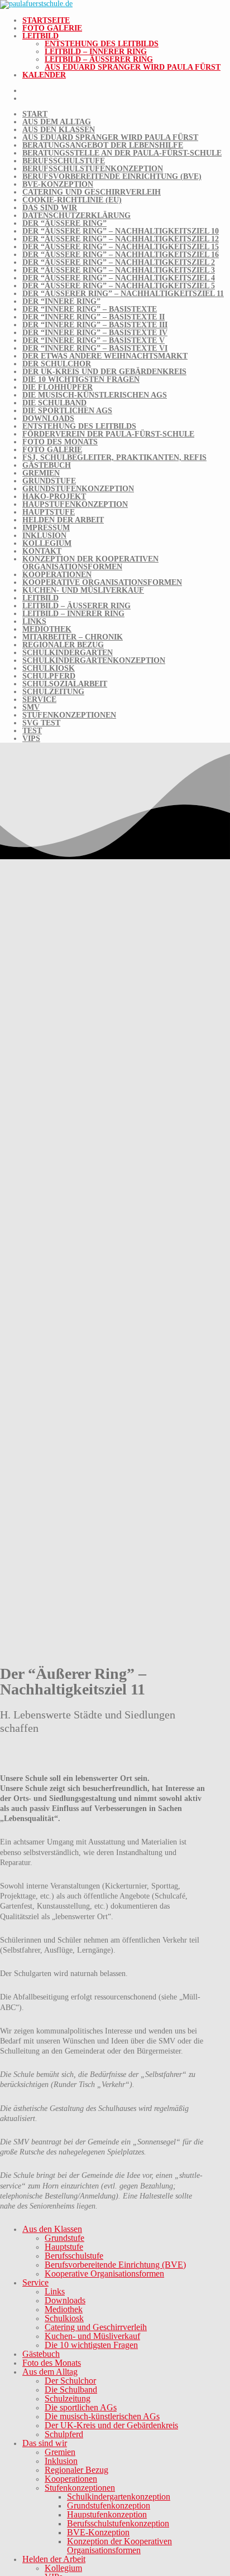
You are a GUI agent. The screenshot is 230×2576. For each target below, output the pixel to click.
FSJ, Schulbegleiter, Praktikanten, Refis (114, 457)
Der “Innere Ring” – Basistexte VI (95, 348)
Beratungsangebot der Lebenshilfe (103, 145)
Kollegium (47, 543)
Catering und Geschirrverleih (92, 192)
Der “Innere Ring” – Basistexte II (94, 317)
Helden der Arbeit (63, 520)
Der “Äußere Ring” (64, 223)
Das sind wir (50, 208)
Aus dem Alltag (57, 122)
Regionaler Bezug (63, 645)
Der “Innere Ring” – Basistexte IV (95, 333)
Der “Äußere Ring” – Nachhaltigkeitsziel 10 (121, 231)
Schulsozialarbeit (65, 684)
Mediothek (47, 629)
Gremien (41, 473)
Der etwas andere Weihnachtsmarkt (105, 356)
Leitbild (40, 36)
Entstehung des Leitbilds (102, 44)
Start (35, 114)
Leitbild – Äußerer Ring (99, 59)
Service (39, 699)
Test (32, 731)
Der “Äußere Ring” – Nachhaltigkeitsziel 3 (119, 270)
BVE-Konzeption (58, 184)
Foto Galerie (52, 28)
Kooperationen (57, 575)
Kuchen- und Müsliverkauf (83, 590)
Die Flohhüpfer (57, 387)
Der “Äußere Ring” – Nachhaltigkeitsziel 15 (121, 247)
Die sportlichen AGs (67, 411)
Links (34, 621)
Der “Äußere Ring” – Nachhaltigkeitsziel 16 (121, 255)
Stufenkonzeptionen (69, 715)
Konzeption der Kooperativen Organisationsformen (90, 563)
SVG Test (41, 723)
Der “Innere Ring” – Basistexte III (95, 325)
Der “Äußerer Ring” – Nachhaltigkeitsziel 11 (123, 294)
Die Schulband (54, 403)
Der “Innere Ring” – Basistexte (90, 309)
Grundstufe (49, 481)
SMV (31, 707)
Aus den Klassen (59, 130)
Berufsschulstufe (64, 161)
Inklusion (44, 536)
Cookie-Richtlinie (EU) (72, 200)
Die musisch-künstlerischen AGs (95, 395)
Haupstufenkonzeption (75, 504)
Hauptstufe (49, 512)
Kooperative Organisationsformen (102, 582)
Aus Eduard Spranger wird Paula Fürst (133, 67)
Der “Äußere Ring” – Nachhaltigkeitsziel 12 (121, 239)
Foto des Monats (60, 442)
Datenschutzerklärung (76, 216)
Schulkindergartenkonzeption (94, 660)
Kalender (44, 75)
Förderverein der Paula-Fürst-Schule (108, 434)
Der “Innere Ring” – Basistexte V (94, 340)
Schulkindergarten (68, 653)
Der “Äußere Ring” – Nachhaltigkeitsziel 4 (119, 278)
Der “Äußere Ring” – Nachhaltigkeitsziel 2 (119, 262)
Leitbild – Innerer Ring (96, 52)
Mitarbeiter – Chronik (73, 637)
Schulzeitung (53, 692)
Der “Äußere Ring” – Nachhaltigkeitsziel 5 (119, 286)
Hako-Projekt (54, 497)
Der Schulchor (57, 364)
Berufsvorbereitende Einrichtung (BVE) (112, 176)
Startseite (46, 20)
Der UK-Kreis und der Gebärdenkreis (104, 372)
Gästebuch (47, 465)
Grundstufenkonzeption (78, 489)
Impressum (46, 528)
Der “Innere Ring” (61, 301)
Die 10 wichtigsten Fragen (81, 379)
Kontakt (42, 551)
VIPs (31, 739)
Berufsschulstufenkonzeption (93, 169)
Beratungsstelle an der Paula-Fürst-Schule (122, 153)
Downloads (48, 418)
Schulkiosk (49, 668)
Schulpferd (49, 676)
